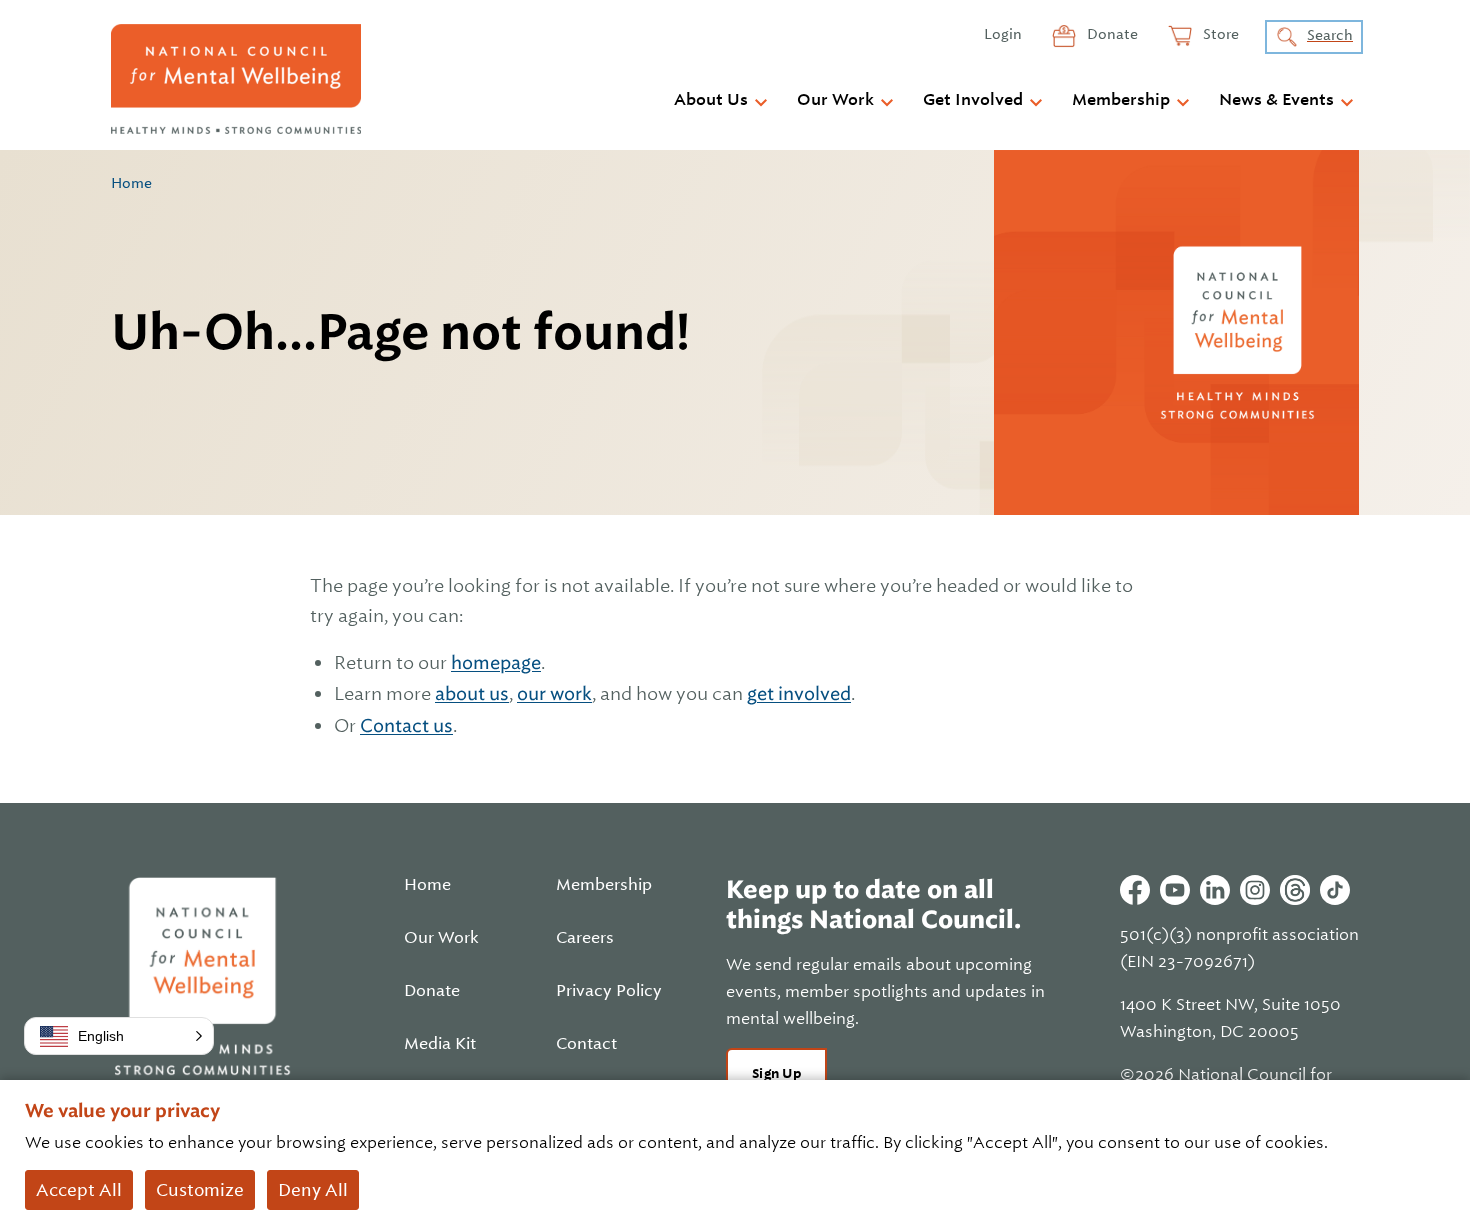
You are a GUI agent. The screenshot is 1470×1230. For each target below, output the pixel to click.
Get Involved (973, 100)
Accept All (79, 1190)
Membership (1121, 100)
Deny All (313, 1190)
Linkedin (1215, 890)
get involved (799, 693)
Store (1219, 34)
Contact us (406, 725)
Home (131, 183)
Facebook (1135, 890)
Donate (1111, 34)
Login (1003, 34)
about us (472, 693)
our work (554, 693)
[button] (119, 1036)
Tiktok (1335, 890)
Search (1330, 35)
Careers (585, 938)
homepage (496, 662)
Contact (586, 1044)
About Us (711, 100)
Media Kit (440, 1044)
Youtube (1175, 890)
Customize (200, 1190)
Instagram (1255, 890)
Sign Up (776, 1073)
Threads (1295, 890)
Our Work (835, 100)
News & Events (1276, 100)
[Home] (236, 79)
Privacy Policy (609, 991)
